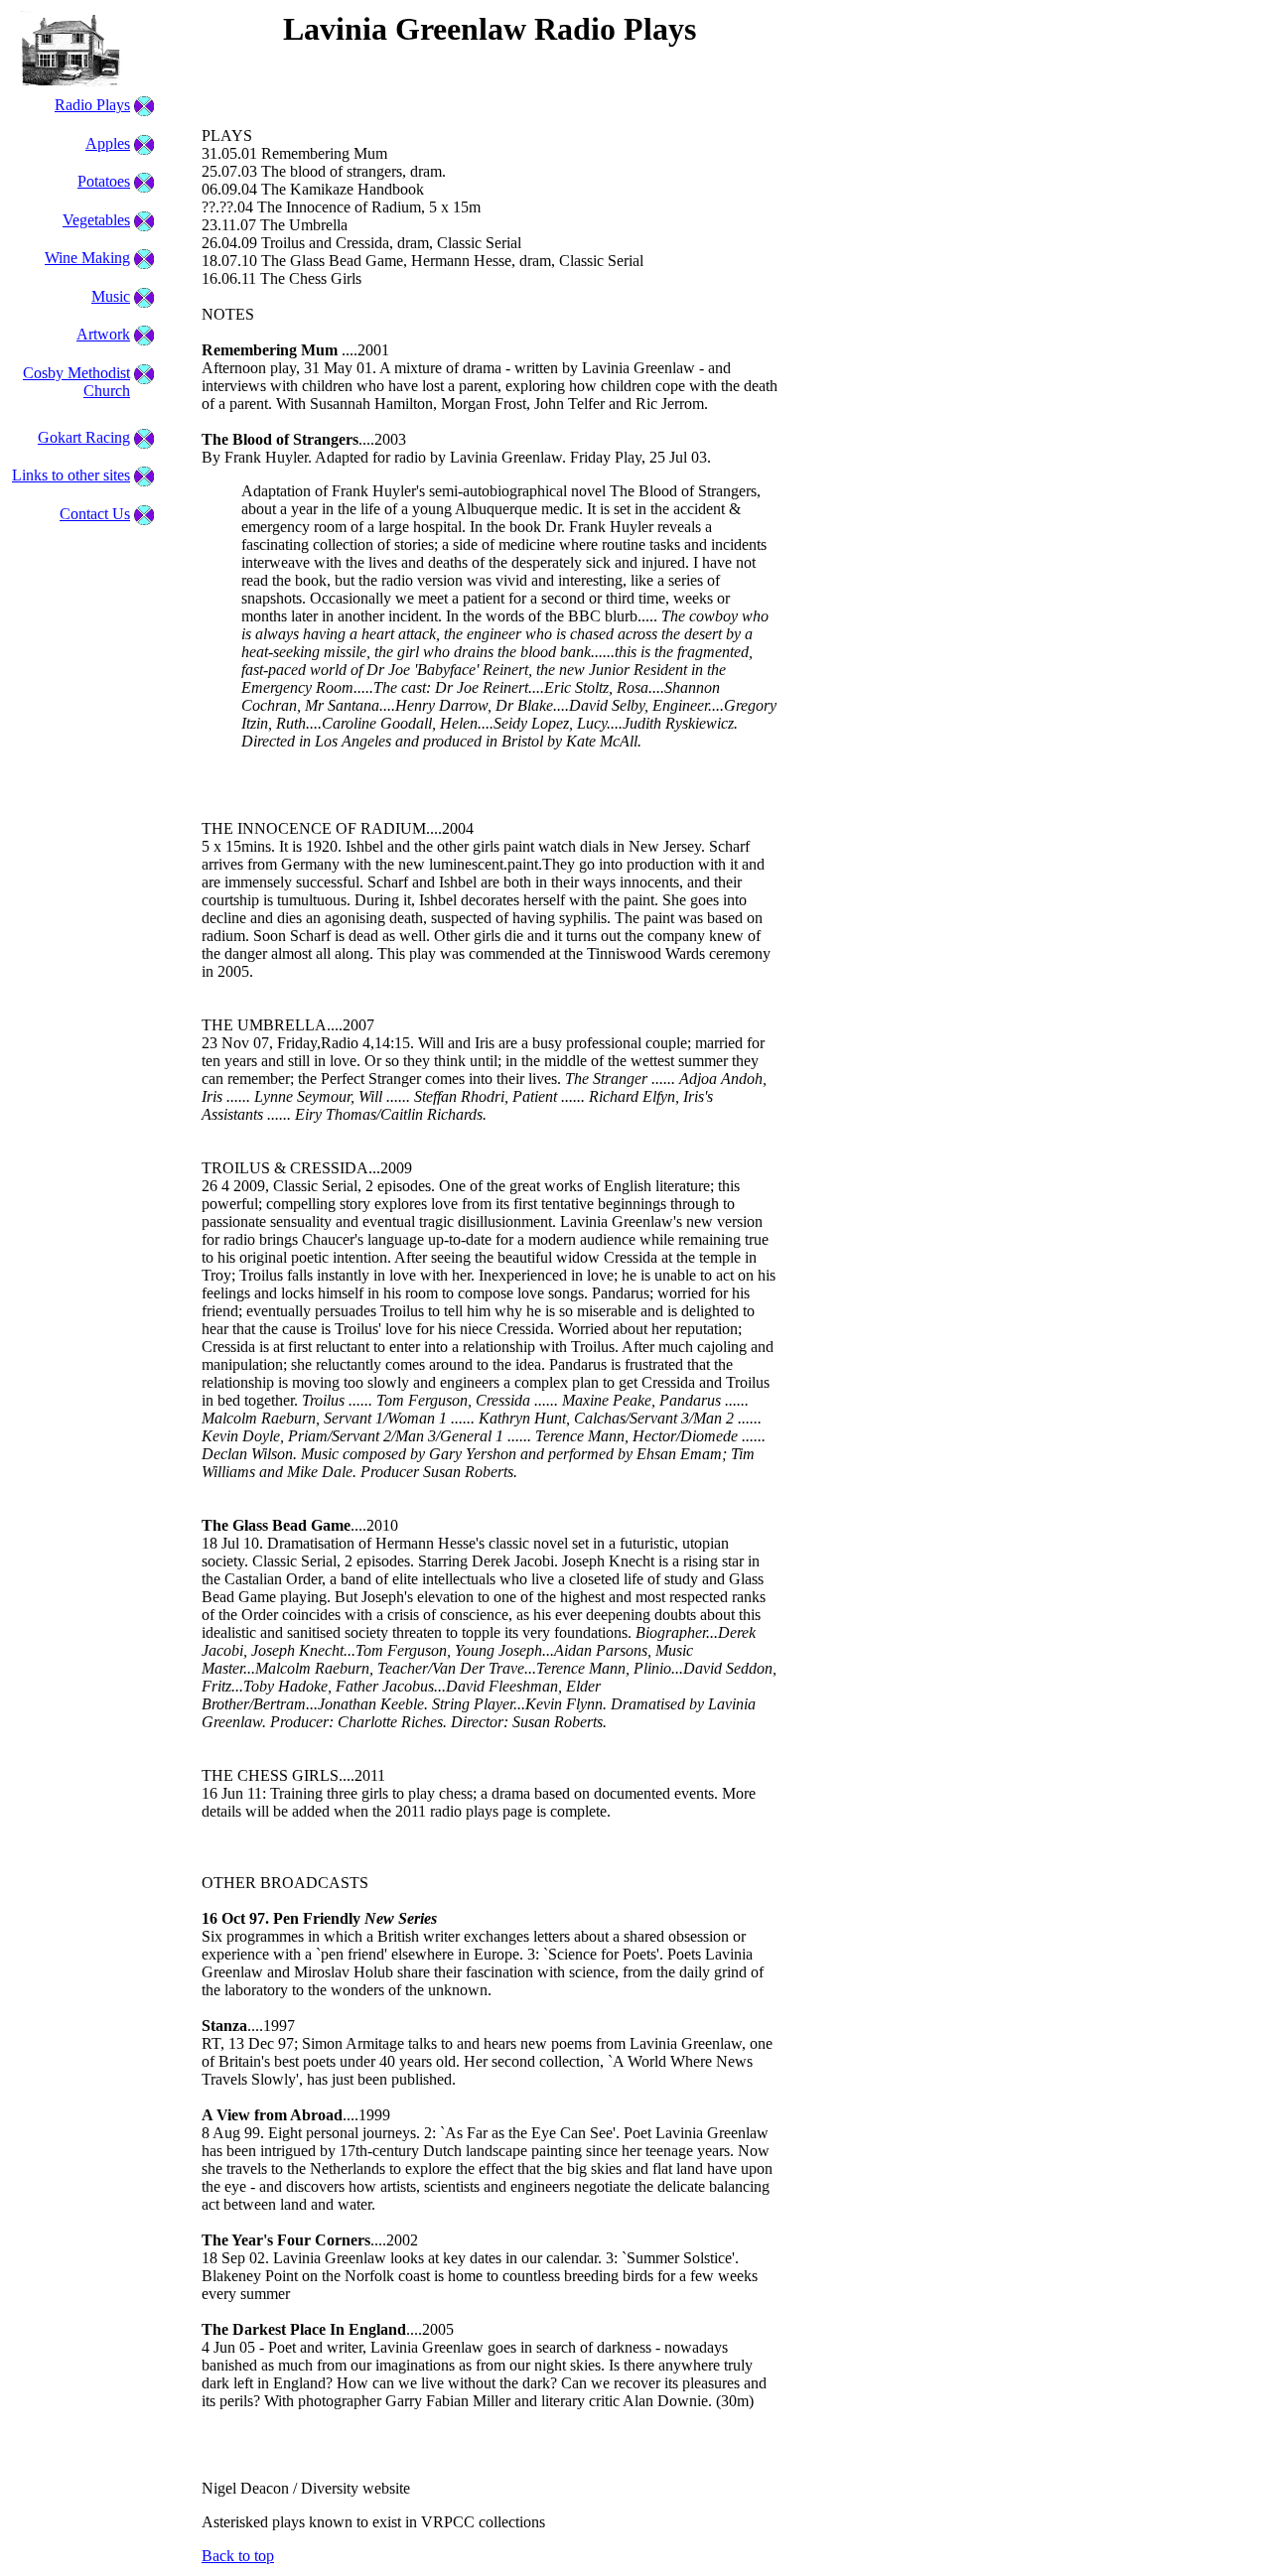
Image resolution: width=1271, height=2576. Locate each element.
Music (111, 296)
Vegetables (96, 220)
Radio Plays (92, 105)
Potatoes (104, 181)
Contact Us (95, 514)
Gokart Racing (84, 437)
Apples (108, 143)
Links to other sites (71, 475)
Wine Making (87, 258)
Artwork (103, 334)
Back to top (238, 2556)
